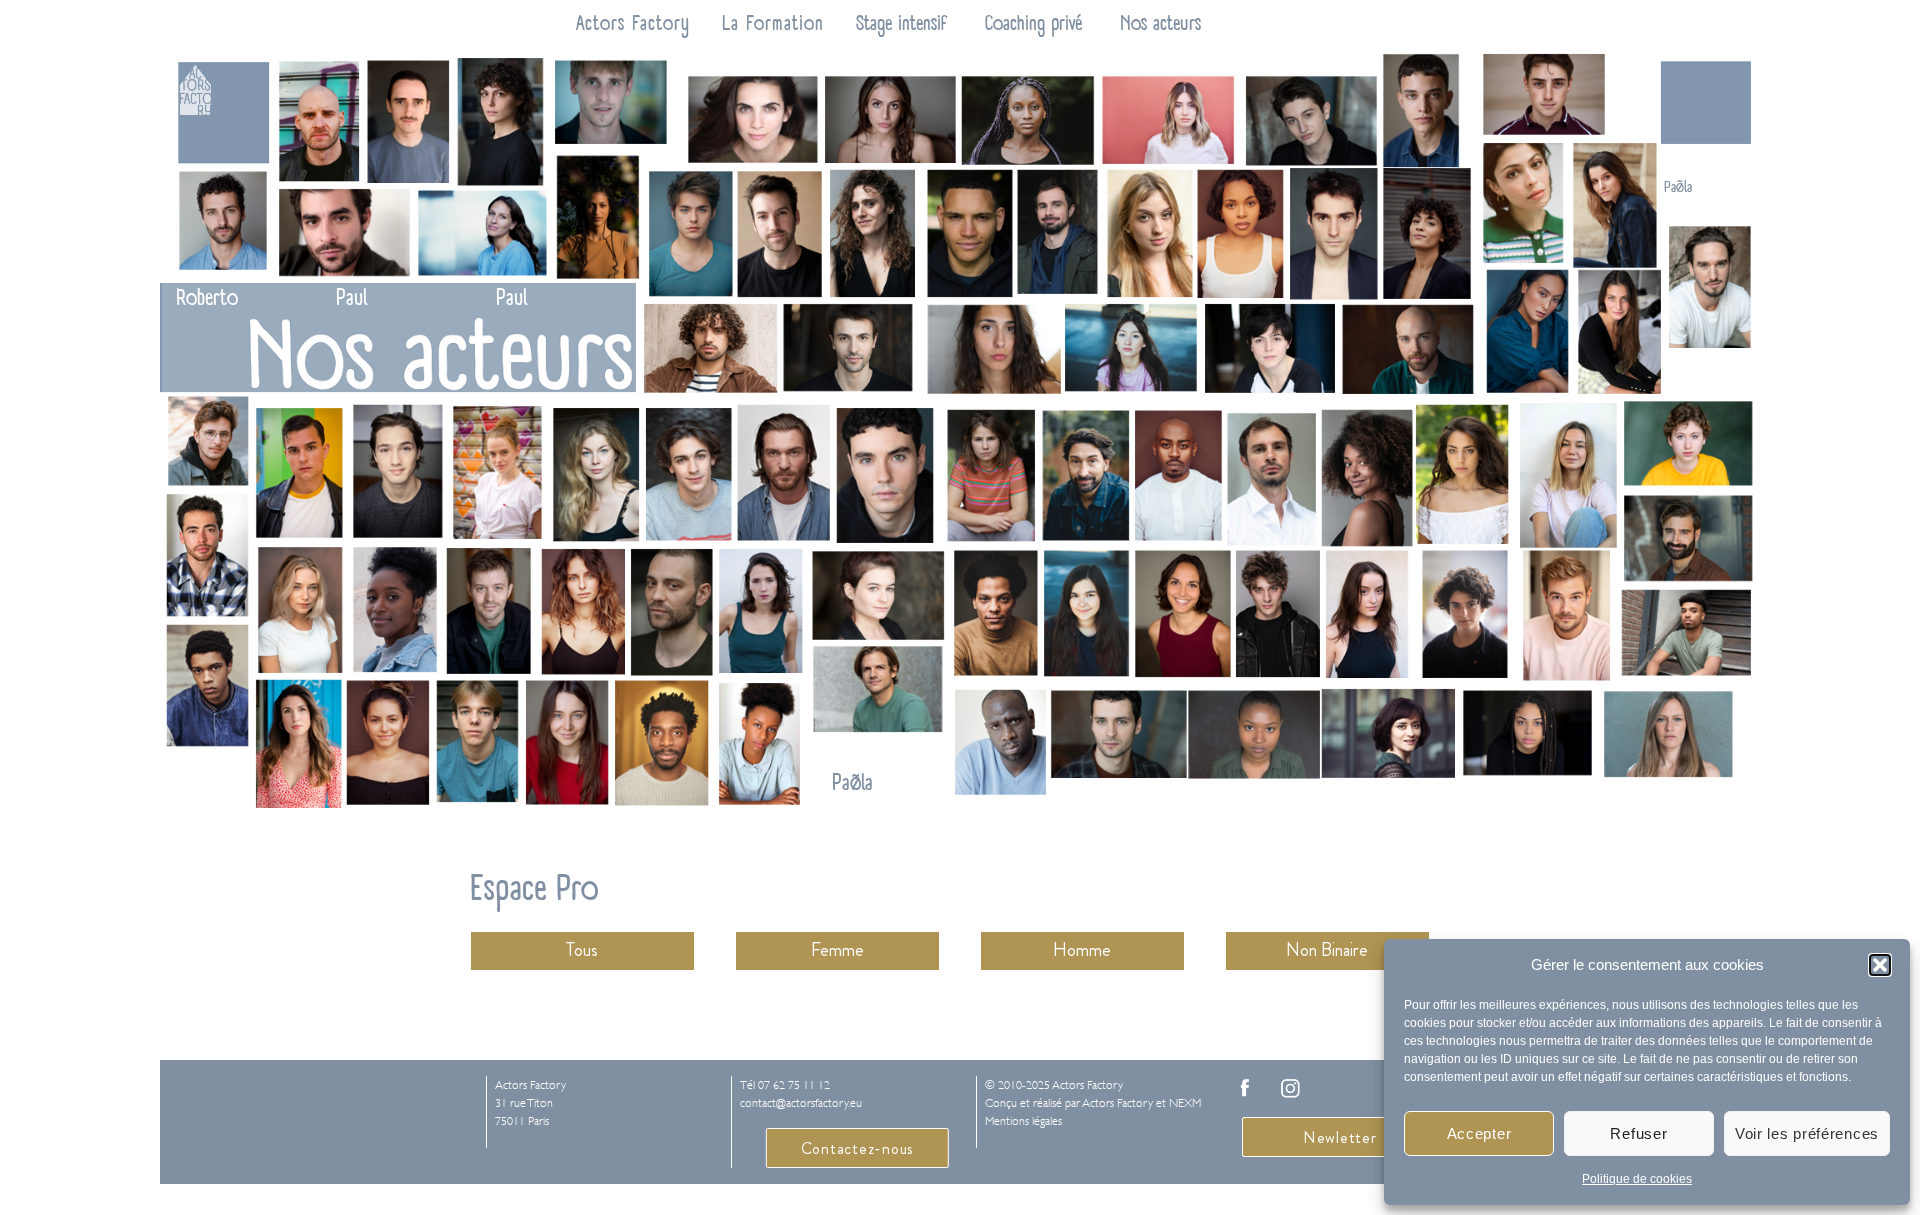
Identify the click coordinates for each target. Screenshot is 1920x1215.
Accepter (1479, 1133)
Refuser (1638, 1133)
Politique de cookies (1637, 1179)
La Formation (773, 23)
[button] (1880, 965)
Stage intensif (901, 23)
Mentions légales (1023, 1121)
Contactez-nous (858, 1148)
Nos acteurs (1160, 23)
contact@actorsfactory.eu (801, 1103)
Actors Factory (633, 23)
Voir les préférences (1807, 1133)
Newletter (1340, 1137)
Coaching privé (1033, 23)
